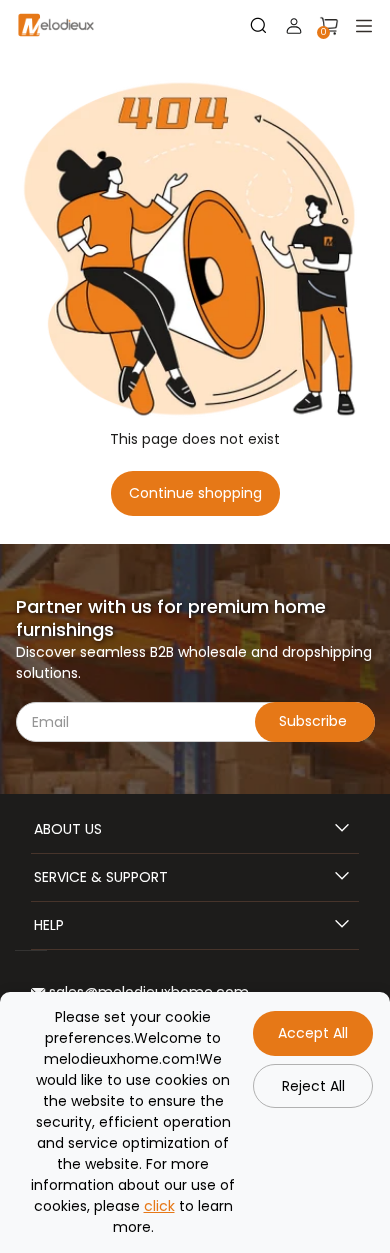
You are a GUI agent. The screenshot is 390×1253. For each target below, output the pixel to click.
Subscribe (315, 721)
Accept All (313, 1033)
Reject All (313, 1086)
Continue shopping (195, 493)
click (159, 1206)
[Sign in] (294, 26)
